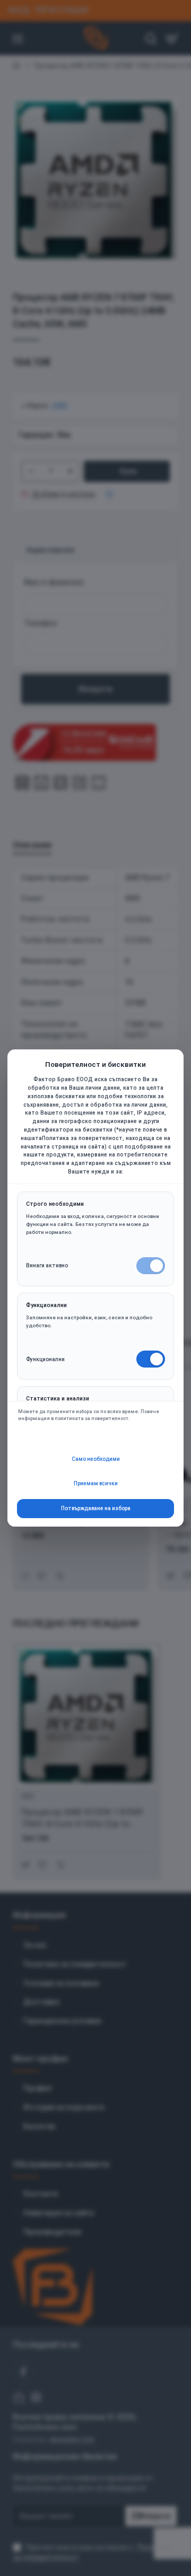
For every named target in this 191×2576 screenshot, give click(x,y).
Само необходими (96, 1459)
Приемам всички (96, 1483)
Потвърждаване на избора (96, 1508)
